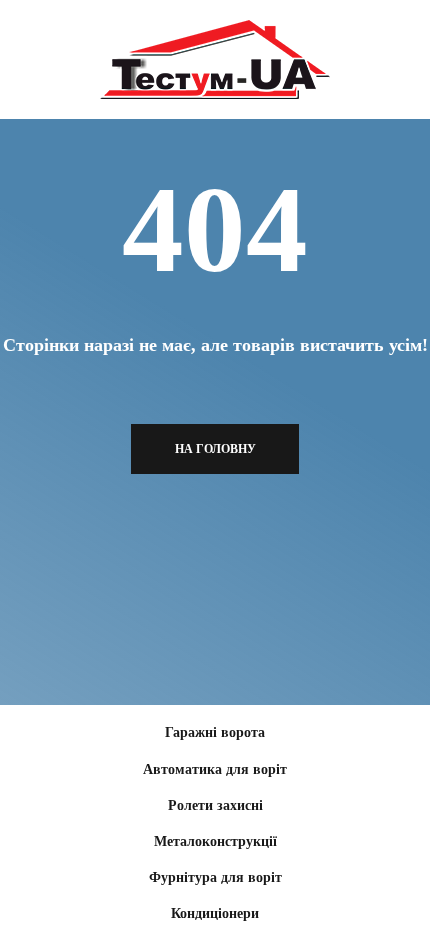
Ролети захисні (215, 805)
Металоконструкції (215, 841)
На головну (215, 449)
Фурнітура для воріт (215, 877)
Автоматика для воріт (215, 769)
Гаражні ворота (215, 732)
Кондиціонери (215, 913)
